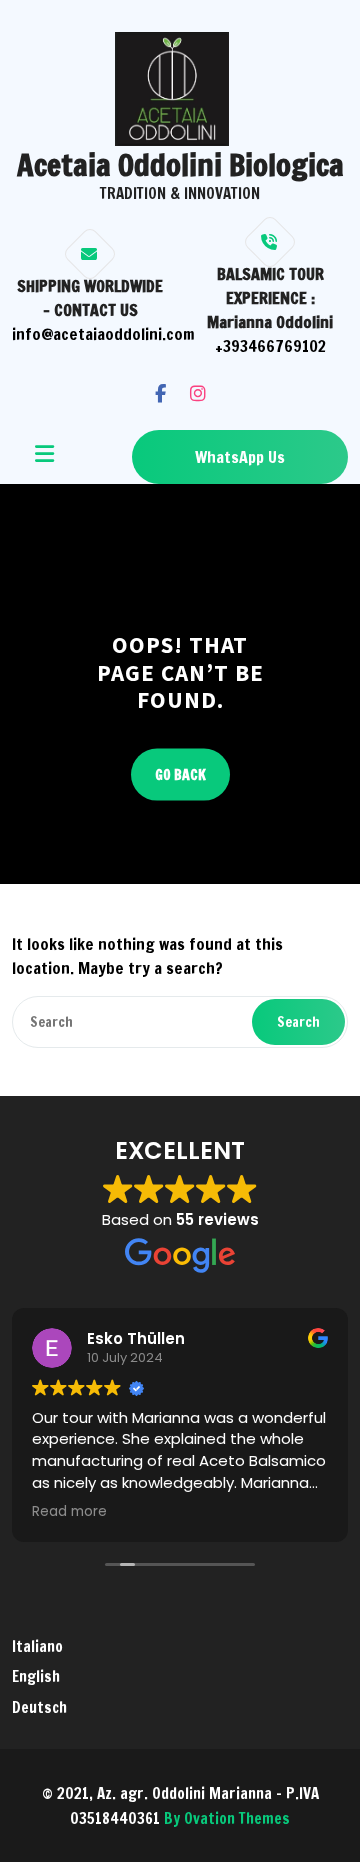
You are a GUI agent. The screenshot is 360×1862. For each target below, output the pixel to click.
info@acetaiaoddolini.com (103, 334)
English (36, 1676)
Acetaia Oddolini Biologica (180, 164)
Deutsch (39, 1707)
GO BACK (180, 774)
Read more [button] (69, 1512)
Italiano (37, 1646)
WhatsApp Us (240, 457)
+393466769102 (270, 346)
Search (298, 1022)
